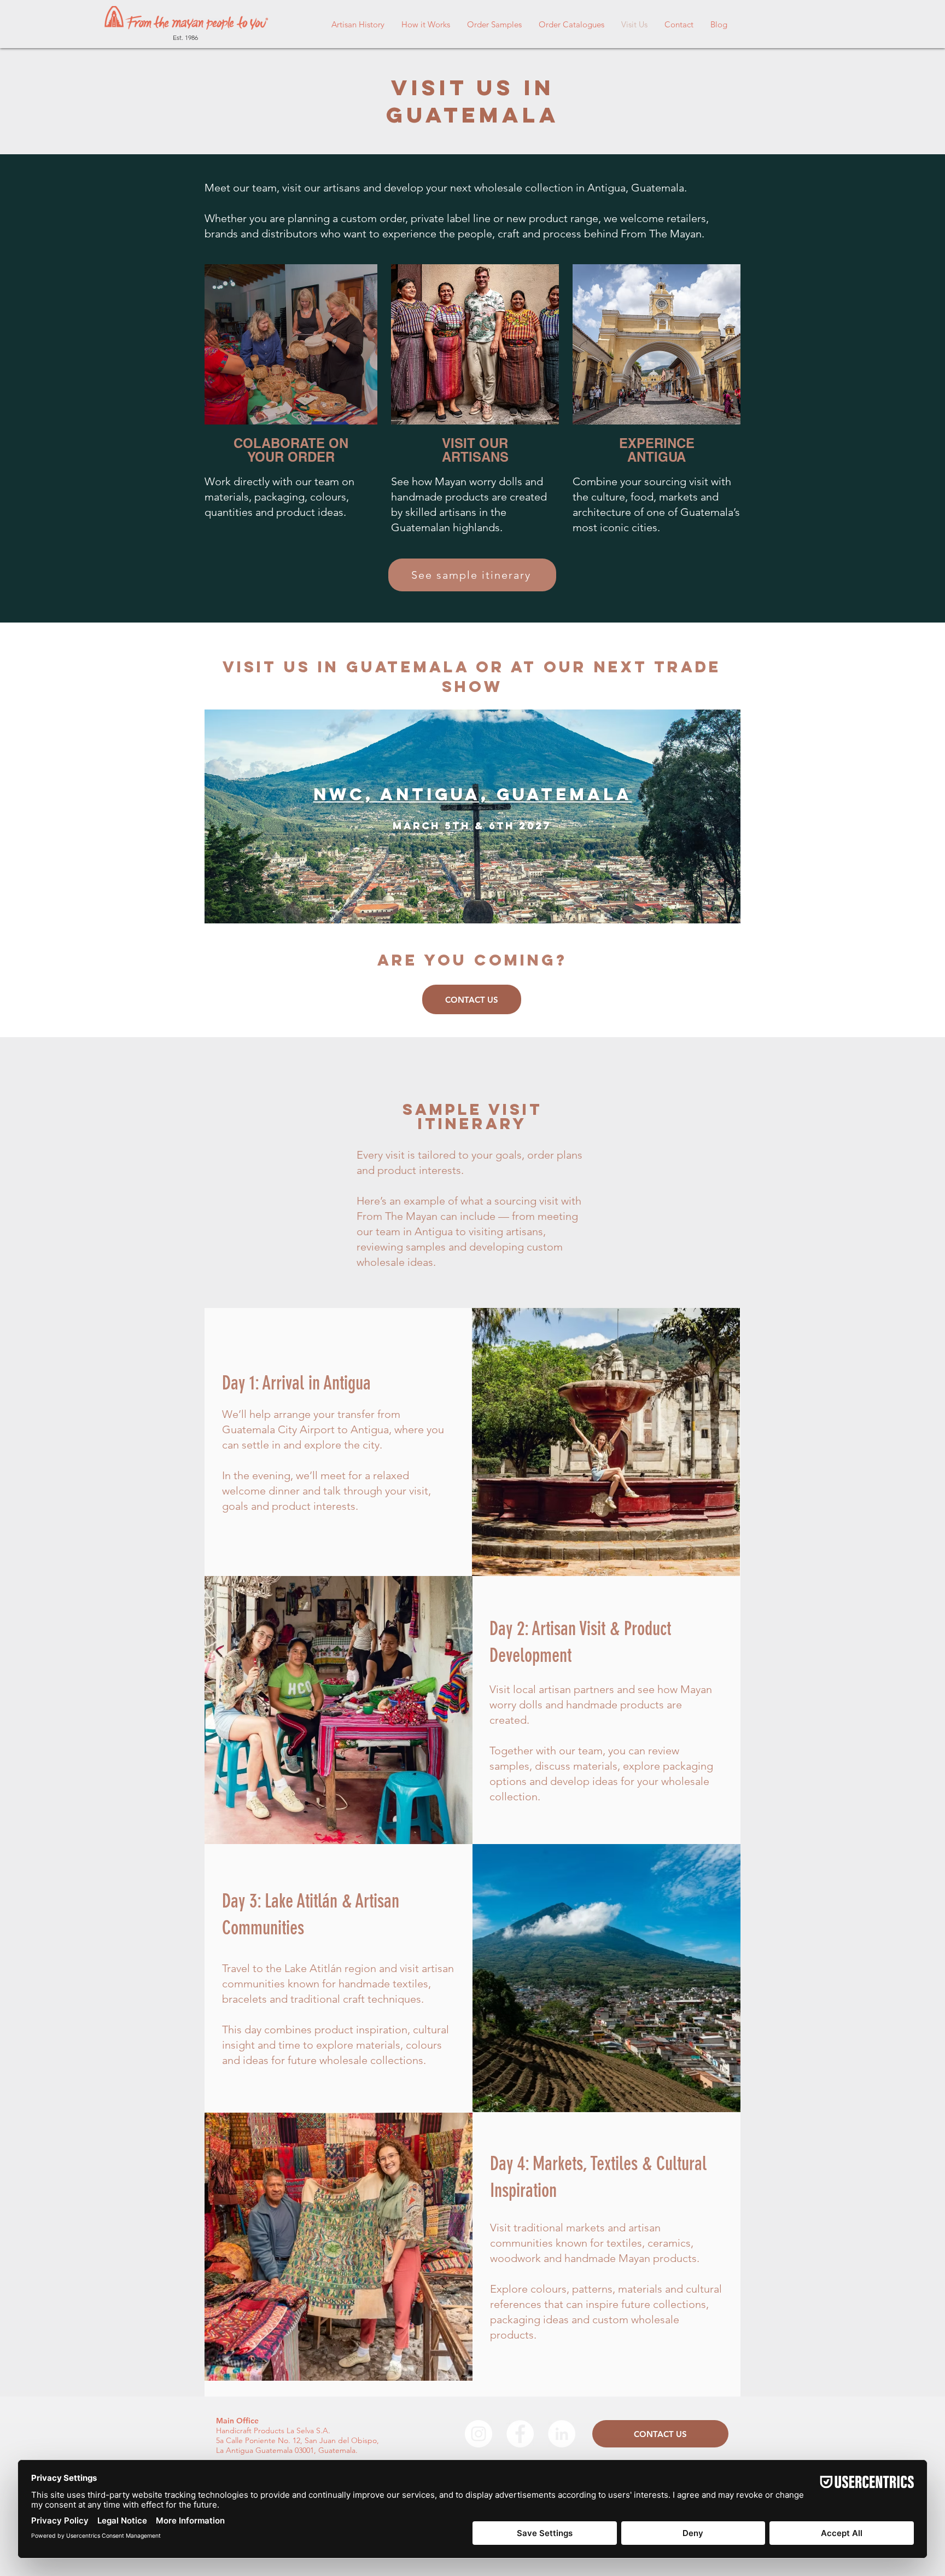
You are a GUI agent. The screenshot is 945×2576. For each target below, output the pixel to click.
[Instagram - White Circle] (479, 2434)
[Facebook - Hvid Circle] (520, 2434)
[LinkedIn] (562, 2434)
